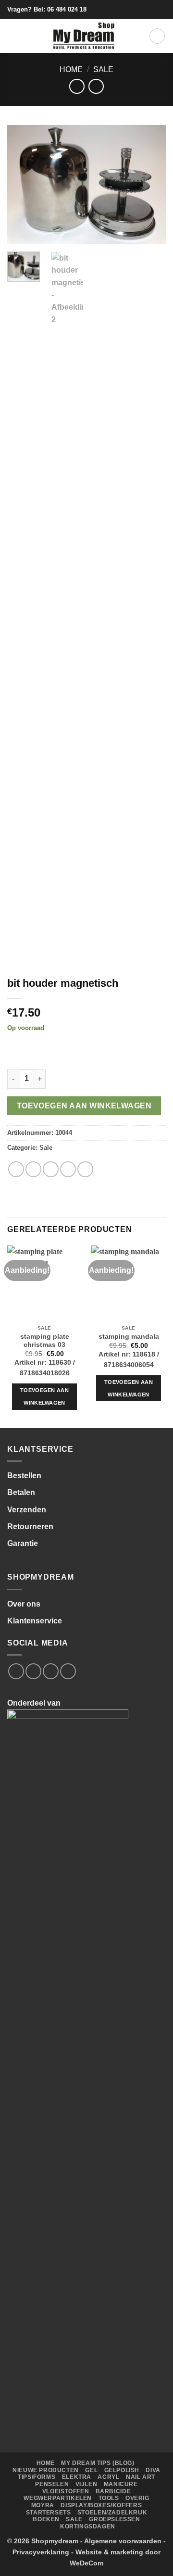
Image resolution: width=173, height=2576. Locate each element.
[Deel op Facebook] (33, 1169)
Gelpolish (122, 2470)
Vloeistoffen (66, 2491)
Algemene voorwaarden (123, 2541)
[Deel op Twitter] (51, 1169)
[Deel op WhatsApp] (16, 1169)
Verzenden (27, 1510)
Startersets (49, 2513)
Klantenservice (35, 1621)
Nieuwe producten (46, 2470)
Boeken (46, 2519)
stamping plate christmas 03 (45, 1341)
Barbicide (113, 2491)
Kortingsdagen (88, 2526)
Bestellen (24, 1476)
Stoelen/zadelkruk (112, 2513)
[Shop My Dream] (84, 36)
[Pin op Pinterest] (85, 1169)
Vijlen (86, 2484)
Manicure (121, 2484)
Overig (137, 2498)
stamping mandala (129, 1337)
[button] (13, 36)
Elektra (77, 2477)
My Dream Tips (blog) (98, 2463)
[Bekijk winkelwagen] (157, 36)
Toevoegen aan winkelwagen (84, 1106)
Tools (109, 2498)
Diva (153, 2470)
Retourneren (30, 1527)
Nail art (141, 2477)
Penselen (52, 2484)
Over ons (24, 1604)
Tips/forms (37, 2477)
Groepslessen (114, 2519)
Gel (91, 2470)
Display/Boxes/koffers (101, 2505)
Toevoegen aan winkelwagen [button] (44, 1396)
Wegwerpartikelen (58, 2498)
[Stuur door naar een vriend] (68, 1169)
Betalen (21, 1492)
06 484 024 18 (67, 9)
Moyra (43, 2505)
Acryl (108, 2477)
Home (71, 69)
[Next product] (77, 86)
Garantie (23, 1543)
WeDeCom (86, 2563)
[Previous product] (96, 86)
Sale (103, 69)
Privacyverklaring (41, 2552)
